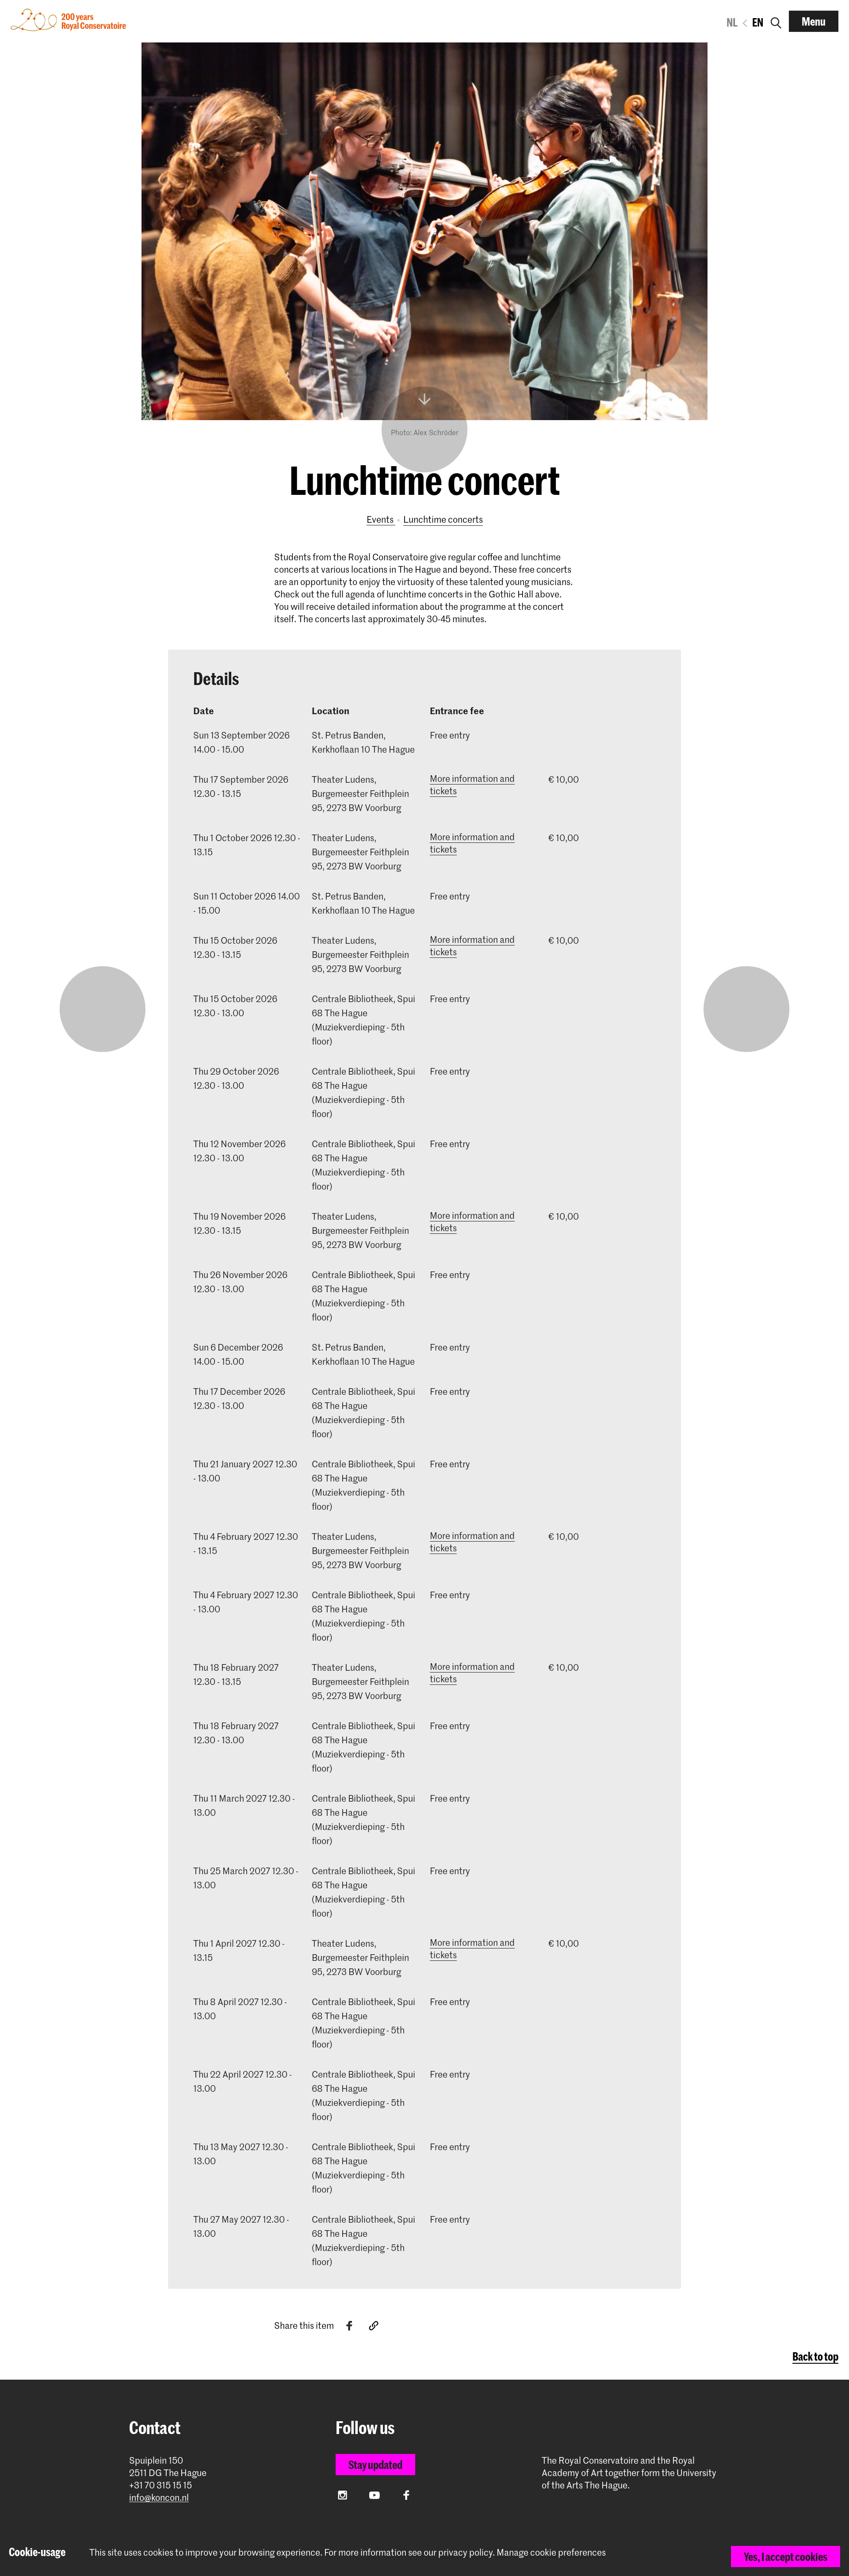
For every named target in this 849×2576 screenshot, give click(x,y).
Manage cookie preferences (551, 2552)
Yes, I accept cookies (786, 2557)
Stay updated (375, 2465)
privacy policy (465, 2552)
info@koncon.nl (159, 2498)
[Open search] (776, 21)
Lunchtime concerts (443, 519)
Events (381, 519)
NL (732, 22)
